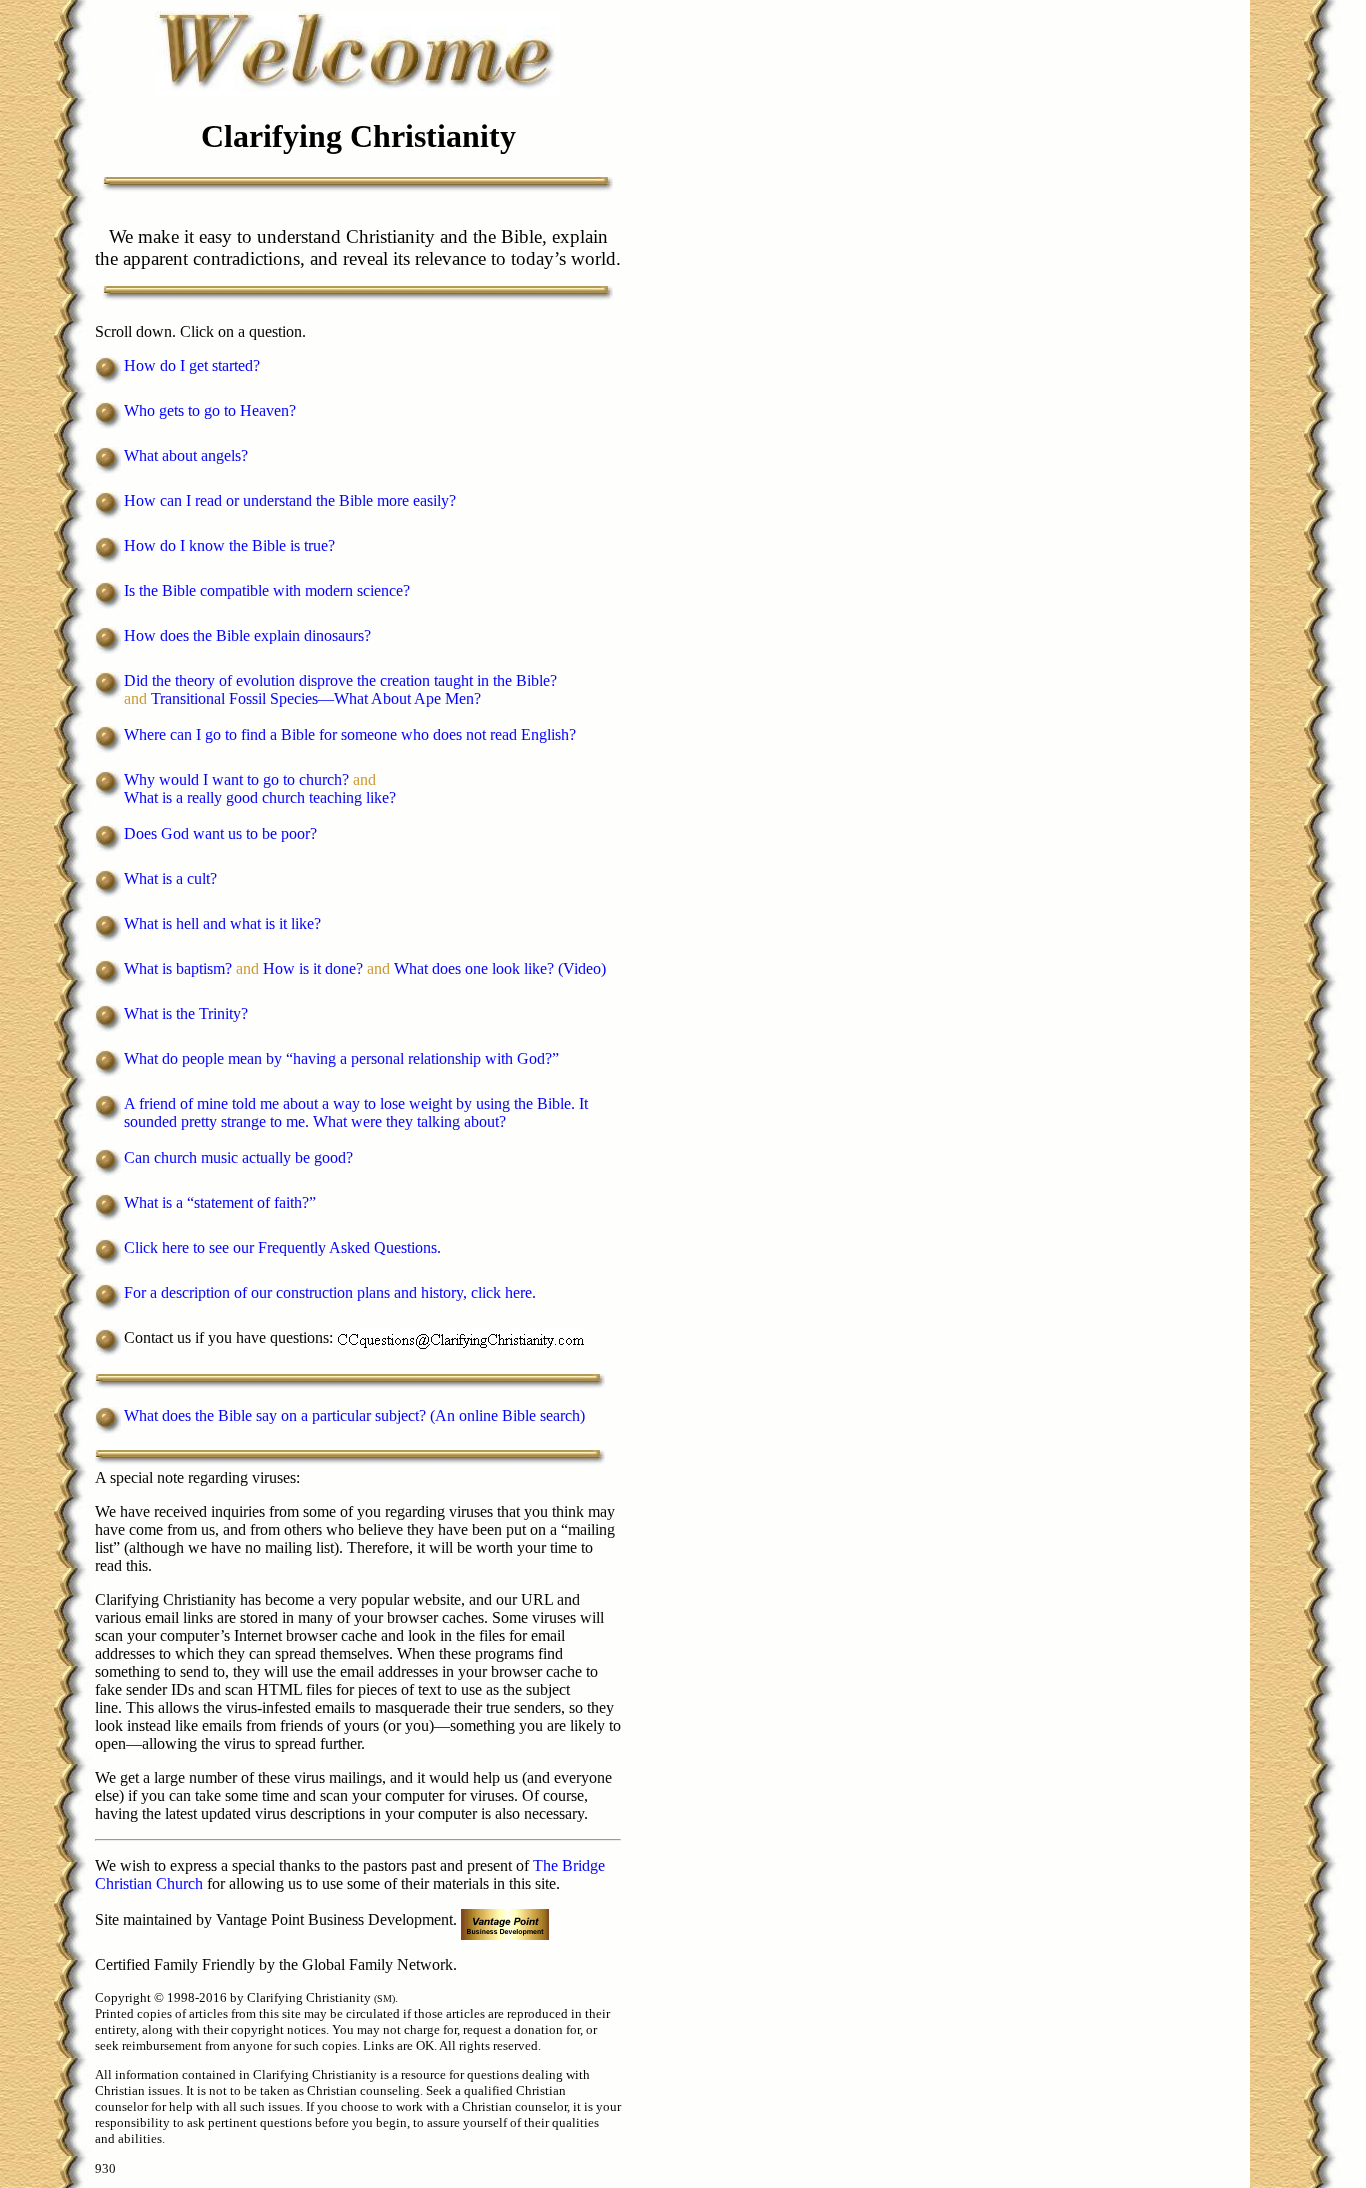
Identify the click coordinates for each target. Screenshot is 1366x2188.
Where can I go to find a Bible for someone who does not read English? (350, 734)
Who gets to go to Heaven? (210, 410)
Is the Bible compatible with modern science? (267, 590)
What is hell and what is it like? (222, 923)
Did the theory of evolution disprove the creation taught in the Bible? (340, 680)
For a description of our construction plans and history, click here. (330, 1292)
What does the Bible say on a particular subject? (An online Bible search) (354, 1415)
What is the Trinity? (186, 1013)
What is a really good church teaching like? (260, 797)
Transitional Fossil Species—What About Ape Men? (316, 698)
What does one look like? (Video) (500, 968)
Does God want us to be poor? (220, 833)
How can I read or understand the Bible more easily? (290, 500)
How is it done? (313, 968)
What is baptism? (178, 968)
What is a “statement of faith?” (220, 1202)
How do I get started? (192, 365)
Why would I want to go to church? (236, 779)
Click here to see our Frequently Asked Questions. (282, 1247)
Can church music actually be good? (238, 1157)
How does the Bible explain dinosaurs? (247, 635)
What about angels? (186, 455)
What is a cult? (170, 878)
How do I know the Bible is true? (229, 545)
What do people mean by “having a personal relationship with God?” (341, 1058)
